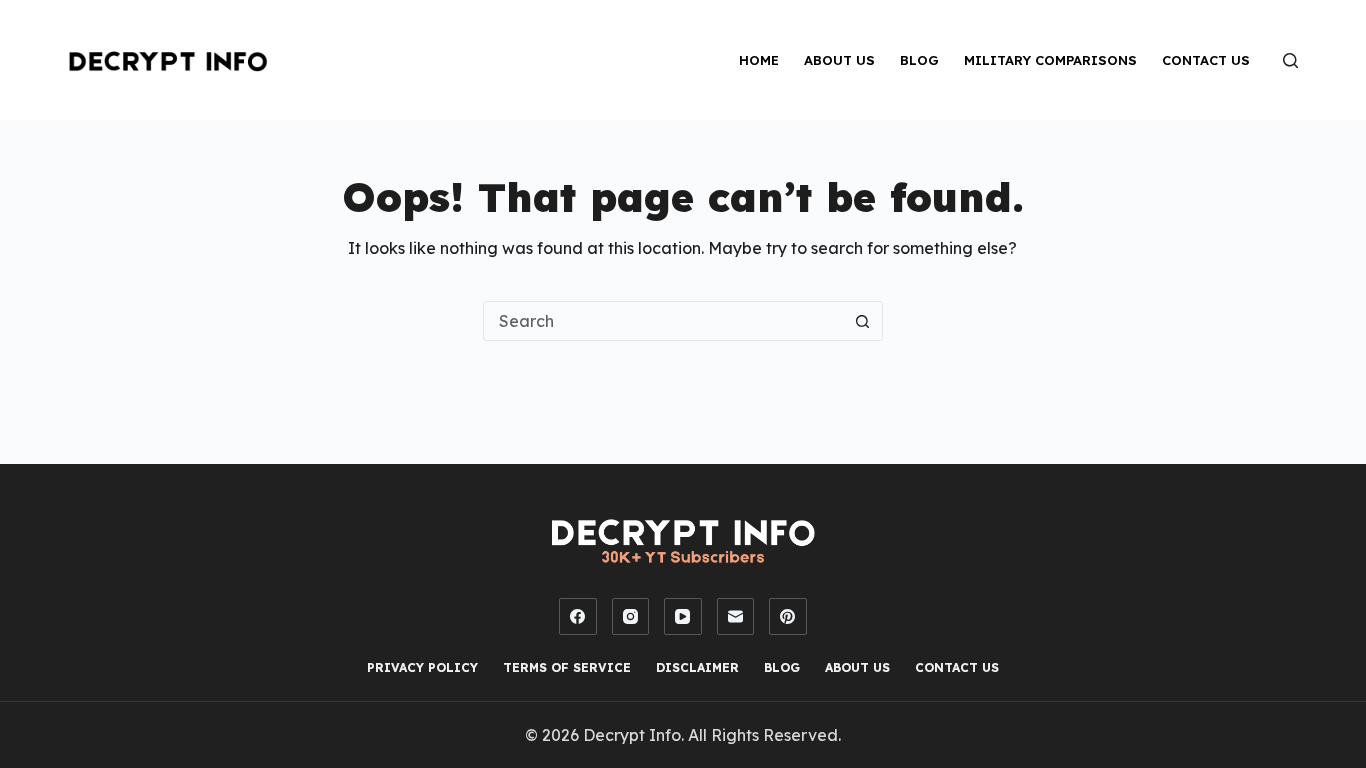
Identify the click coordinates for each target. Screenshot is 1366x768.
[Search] (1290, 60)
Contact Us (1206, 60)
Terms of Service (567, 667)
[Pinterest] (788, 617)
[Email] (736, 617)
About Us (839, 60)
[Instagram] (631, 617)
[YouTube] (683, 617)
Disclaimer (697, 667)
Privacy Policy (422, 667)
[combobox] (664, 321)
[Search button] (863, 321)
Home (759, 60)
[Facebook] (578, 617)
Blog (919, 60)
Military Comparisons (1050, 60)
